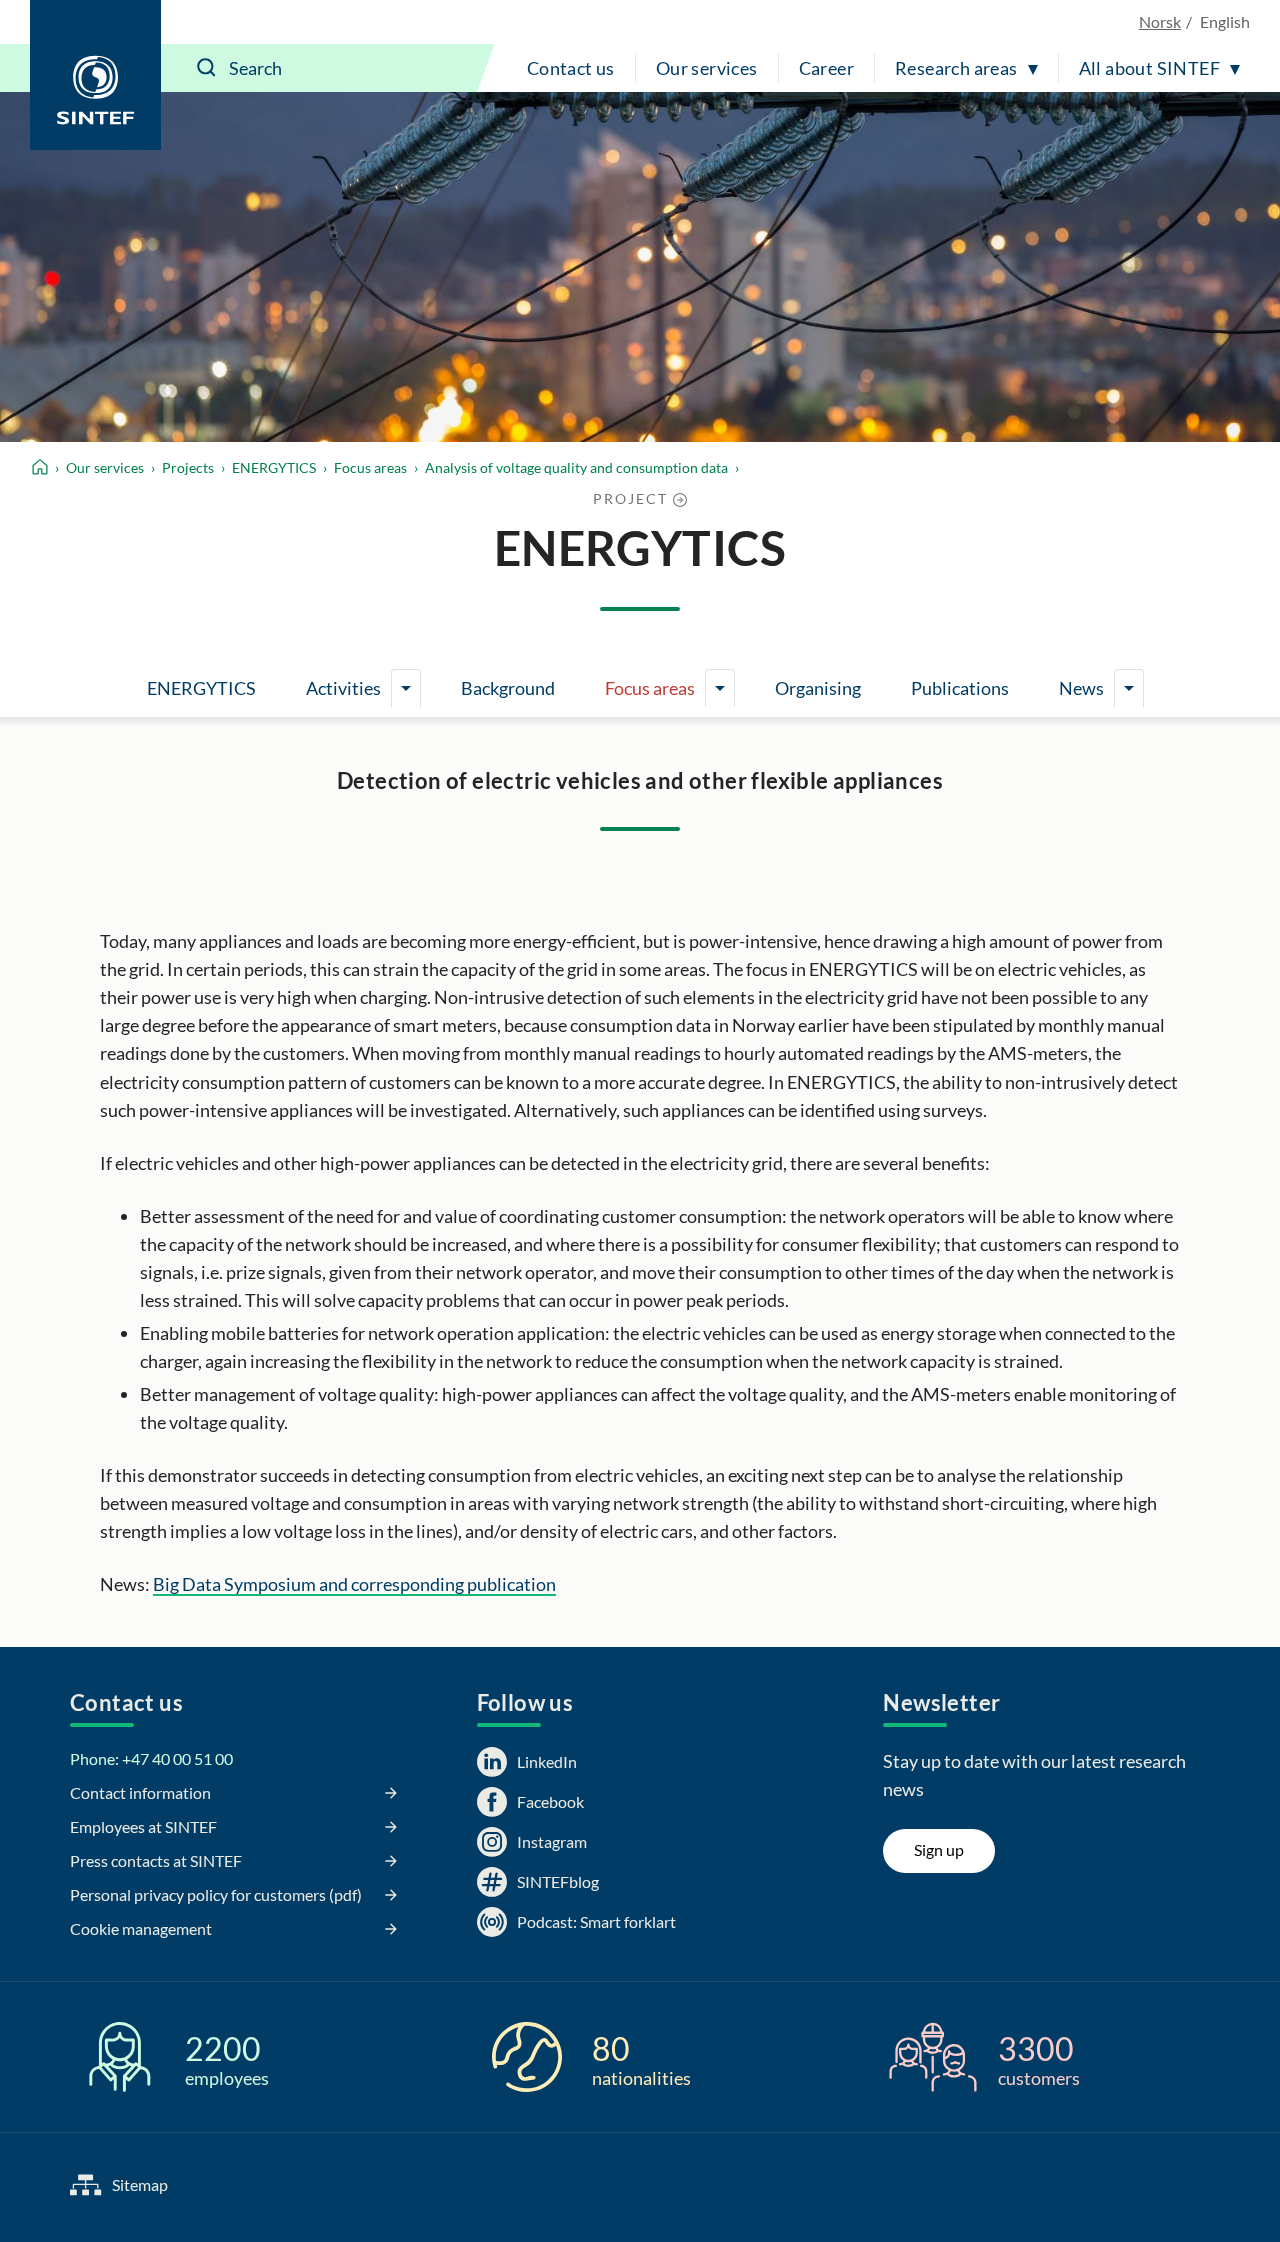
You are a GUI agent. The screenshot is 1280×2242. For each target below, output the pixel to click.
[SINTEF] (95, 75)
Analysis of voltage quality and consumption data (576, 467)
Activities (343, 688)
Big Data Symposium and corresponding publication (354, 1584)
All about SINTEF (1149, 68)
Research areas (956, 68)
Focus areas (370, 467)
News (1081, 688)
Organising (818, 688)
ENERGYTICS (274, 467)
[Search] (207, 68)
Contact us (571, 68)
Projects (188, 467)
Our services (707, 68)
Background (508, 688)
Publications (960, 688)
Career (826, 68)
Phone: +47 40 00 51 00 (151, 1758)
